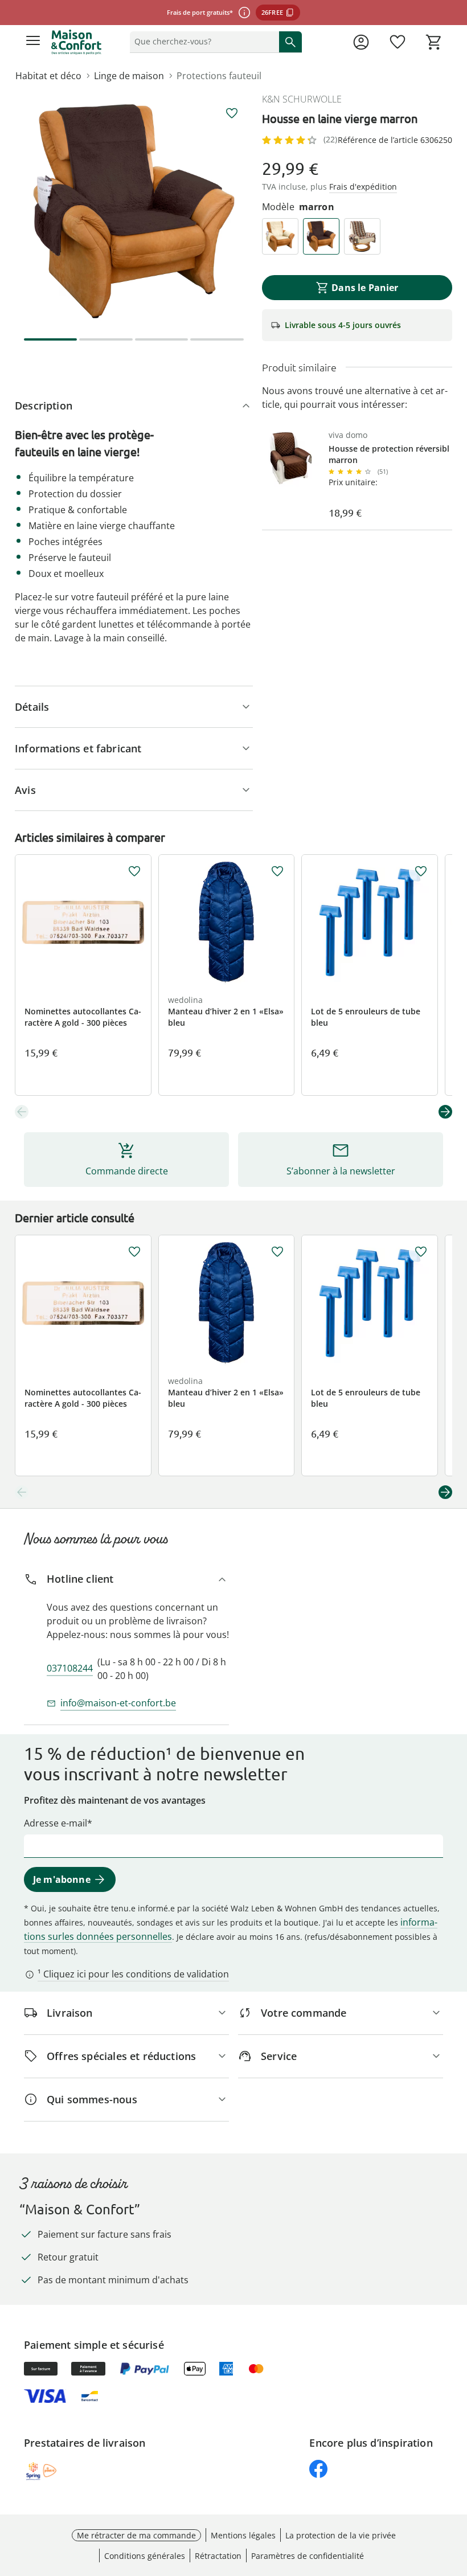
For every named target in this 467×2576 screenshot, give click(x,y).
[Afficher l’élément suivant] (445, 1112)
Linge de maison (129, 76)
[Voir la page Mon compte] (361, 42)
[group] (134, 211)
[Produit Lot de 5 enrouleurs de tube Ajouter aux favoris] (421, 871)
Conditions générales (145, 2556)
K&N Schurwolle (302, 99)
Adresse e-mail (56, 1823)
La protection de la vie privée (341, 2535)
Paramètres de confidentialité (308, 2556)
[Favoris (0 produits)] (398, 42)
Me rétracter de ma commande (136, 2535)
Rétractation (218, 2556)
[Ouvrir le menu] (33, 42)
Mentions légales (243, 2535)
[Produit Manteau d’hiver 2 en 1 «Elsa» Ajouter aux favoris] (277, 871)
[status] (202, 42)
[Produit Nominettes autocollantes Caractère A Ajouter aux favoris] (134, 871)
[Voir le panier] (434, 42)
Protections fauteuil (219, 76)
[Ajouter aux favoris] (232, 113)
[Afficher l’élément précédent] (22, 1112)
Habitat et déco (48, 76)
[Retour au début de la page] (456, 2496)
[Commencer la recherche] (290, 42)
